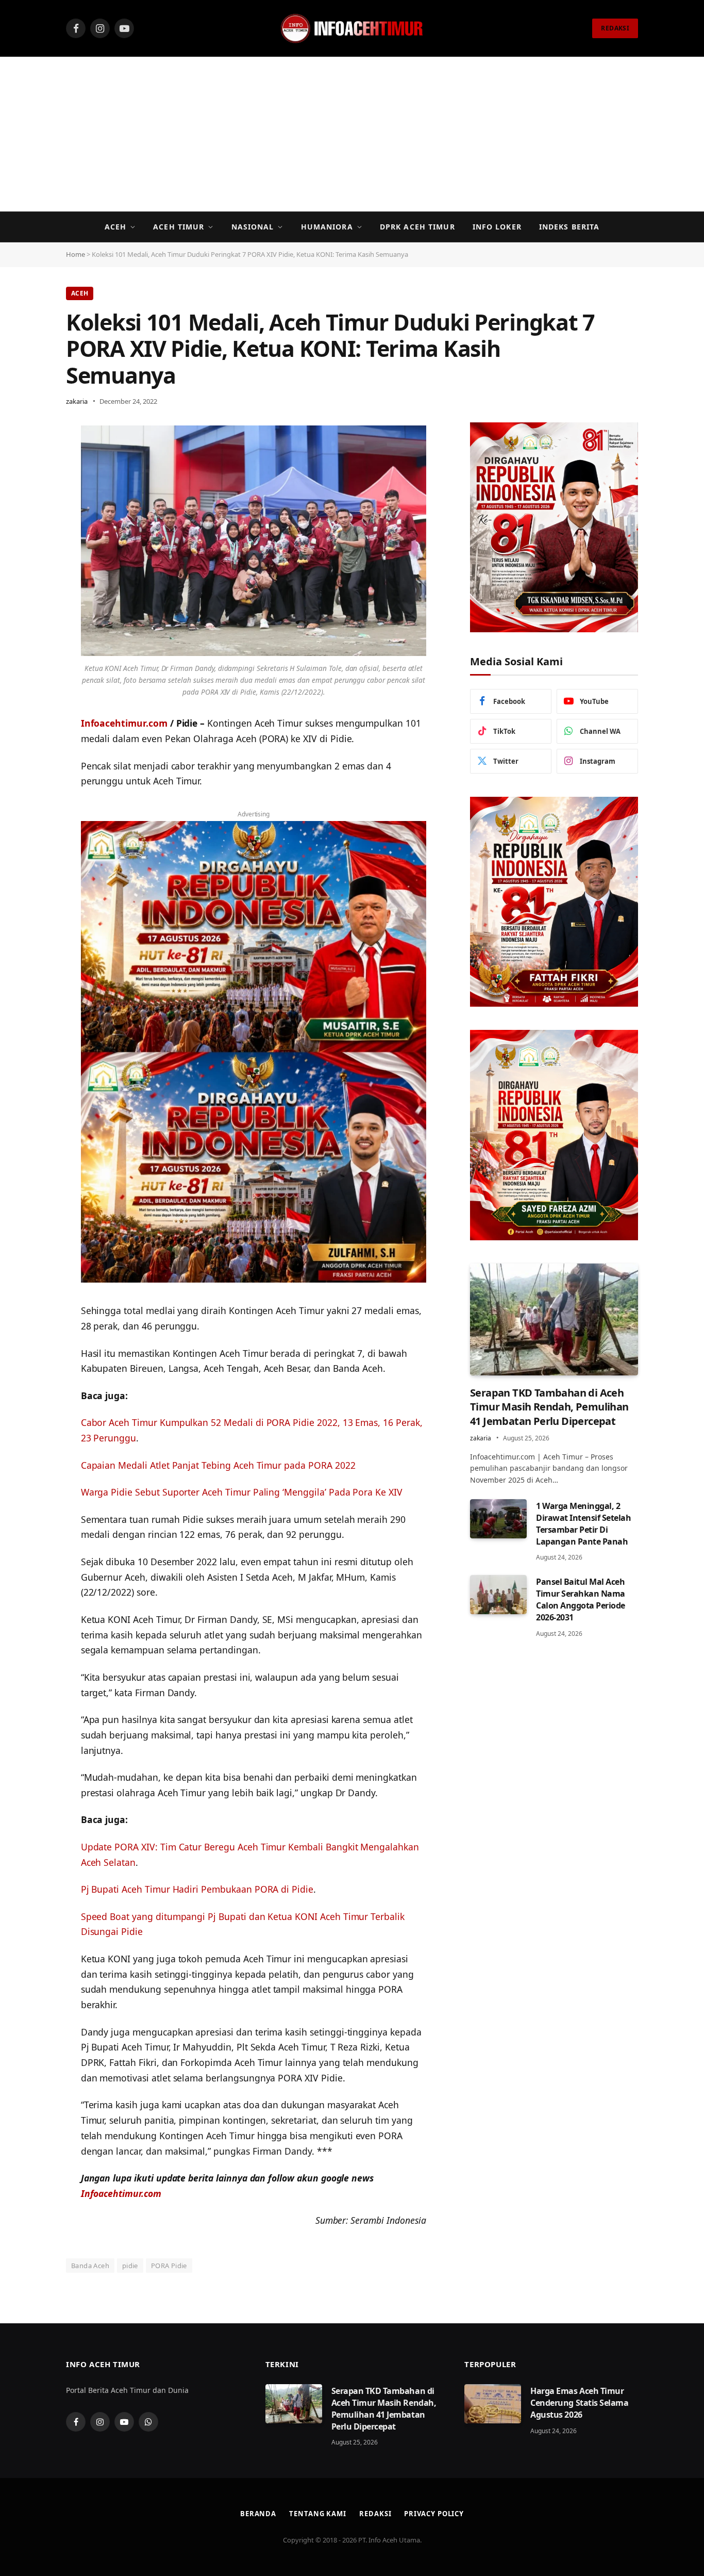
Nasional (253, 227)
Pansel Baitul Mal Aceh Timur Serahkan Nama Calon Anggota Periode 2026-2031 (581, 1599)
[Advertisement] (352, 134)
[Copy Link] (30, 512)
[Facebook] (30, 486)
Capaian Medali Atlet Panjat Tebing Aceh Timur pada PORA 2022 (218, 1465)
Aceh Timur (179, 227)
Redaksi (375, 2514)
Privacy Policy (434, 2514)
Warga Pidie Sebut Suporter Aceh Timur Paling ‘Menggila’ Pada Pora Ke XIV (242, 1492)
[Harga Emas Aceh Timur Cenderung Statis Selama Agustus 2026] (493, 2404)
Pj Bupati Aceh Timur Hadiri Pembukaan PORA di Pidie (197, 1889)
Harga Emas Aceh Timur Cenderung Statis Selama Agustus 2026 (579, 2403)
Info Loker (497, 227)
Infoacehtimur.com (124, 723)
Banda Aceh (90, 2266)
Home (76, 254)
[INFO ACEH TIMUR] (352, 28)
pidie (130, 2266)
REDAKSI (615, 28)
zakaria (77, 401)
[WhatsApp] (30, 460)
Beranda (258, 2514)
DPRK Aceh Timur (417, 227)
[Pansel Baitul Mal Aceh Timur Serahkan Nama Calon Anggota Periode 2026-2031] (498, 1595)
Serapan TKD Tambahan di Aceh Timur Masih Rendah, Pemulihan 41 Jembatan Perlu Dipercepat (549, 1407)
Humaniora (327, 227)
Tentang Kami (318, 2514)
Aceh (115, 227)
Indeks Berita (569, 227)
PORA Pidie (169, 2266)
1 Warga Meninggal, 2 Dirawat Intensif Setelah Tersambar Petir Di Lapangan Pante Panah (583, 1524)
